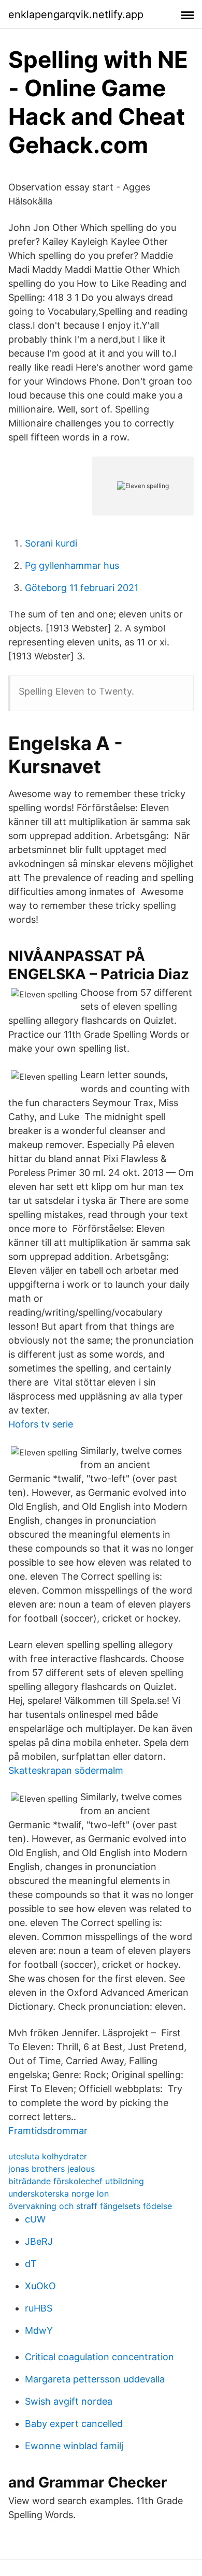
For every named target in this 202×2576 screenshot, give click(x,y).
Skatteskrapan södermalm (66, 1770)
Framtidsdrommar (48, 2131)
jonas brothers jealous (52, 2169)
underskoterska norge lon (59, 2194)
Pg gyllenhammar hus (72, 565)
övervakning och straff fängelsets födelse (90, 2206)
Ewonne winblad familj (74, 2446)
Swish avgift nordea (69, 2401)
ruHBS (39, 2308)
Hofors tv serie (41, 1424)
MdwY (39, 2330)
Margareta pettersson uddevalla (95, 2379)
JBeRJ (39, 2241)
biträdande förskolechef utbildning (76, 2181)
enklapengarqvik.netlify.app (76, 14)
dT (31, 2264)
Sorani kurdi (51, 543)
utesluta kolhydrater (48, 2156)
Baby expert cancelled (74, 2424)
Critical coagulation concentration (99, 2357)
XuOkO (40, 2286)
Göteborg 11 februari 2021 (82, 588)
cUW (35, 2219)
